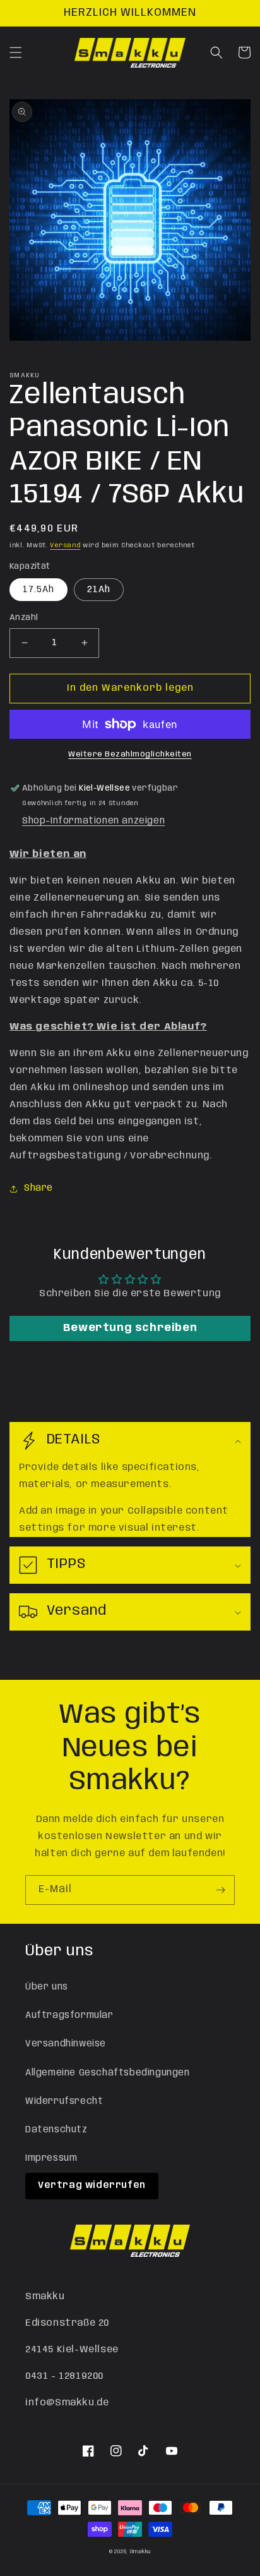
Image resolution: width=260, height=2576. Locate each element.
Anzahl (24, 618)
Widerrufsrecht (64, 2101)
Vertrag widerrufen (92, 2185)
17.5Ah (38, 590)
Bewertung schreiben (130, 1328)
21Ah (99, 590)
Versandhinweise (66, 2044)
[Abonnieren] (220, 1890)
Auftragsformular (69, 2015)
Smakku (140, 2552)
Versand (65, 545)
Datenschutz (56, 2130)
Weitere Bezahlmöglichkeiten (130, 754)
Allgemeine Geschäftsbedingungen (108, 2073)
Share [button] (38, 1188)
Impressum (51, 2158)
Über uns (47, 1987)
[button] (16, 52)
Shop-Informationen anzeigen (93, 821)
